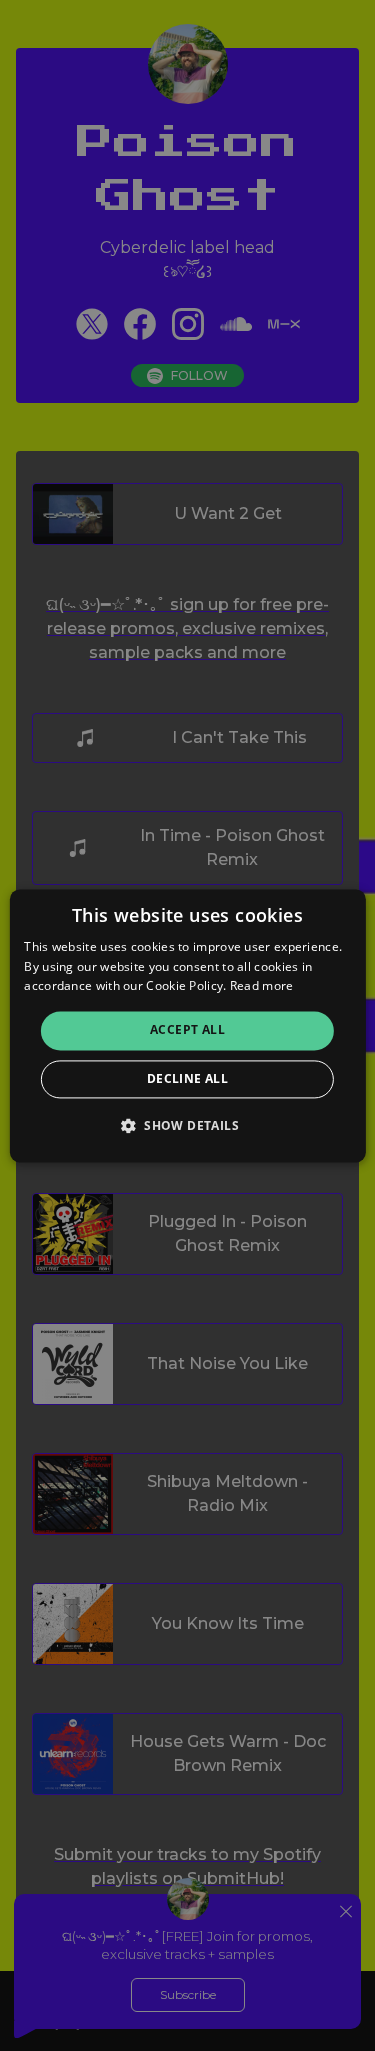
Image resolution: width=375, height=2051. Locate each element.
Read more (262, 986)
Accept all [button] (187, 1030)
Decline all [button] (187, 1078)
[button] (187, 1125)
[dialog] (187, 1025)
